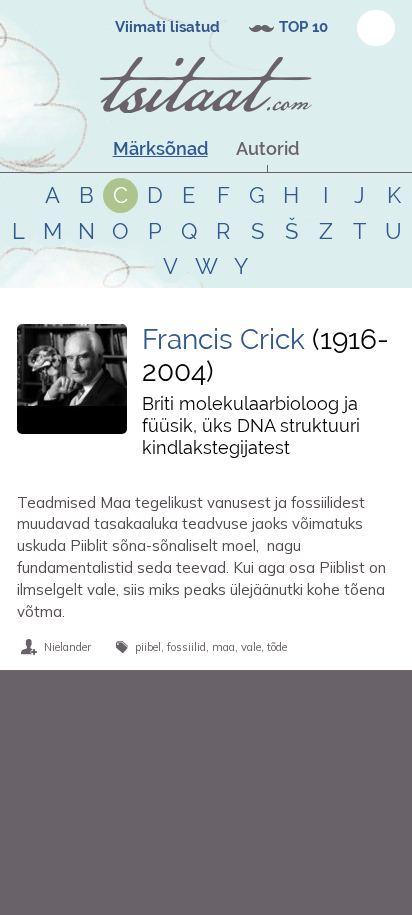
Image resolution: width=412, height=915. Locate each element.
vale (251, 647)
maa (223, 647)
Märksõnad (160, 148)
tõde (277, 647)
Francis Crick (223, 339)
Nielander (67, 647)
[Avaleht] (206, 85)
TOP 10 (303, 27)
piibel (148, 647)
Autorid (267, 148)
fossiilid (186, 647)
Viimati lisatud (167, 27)
